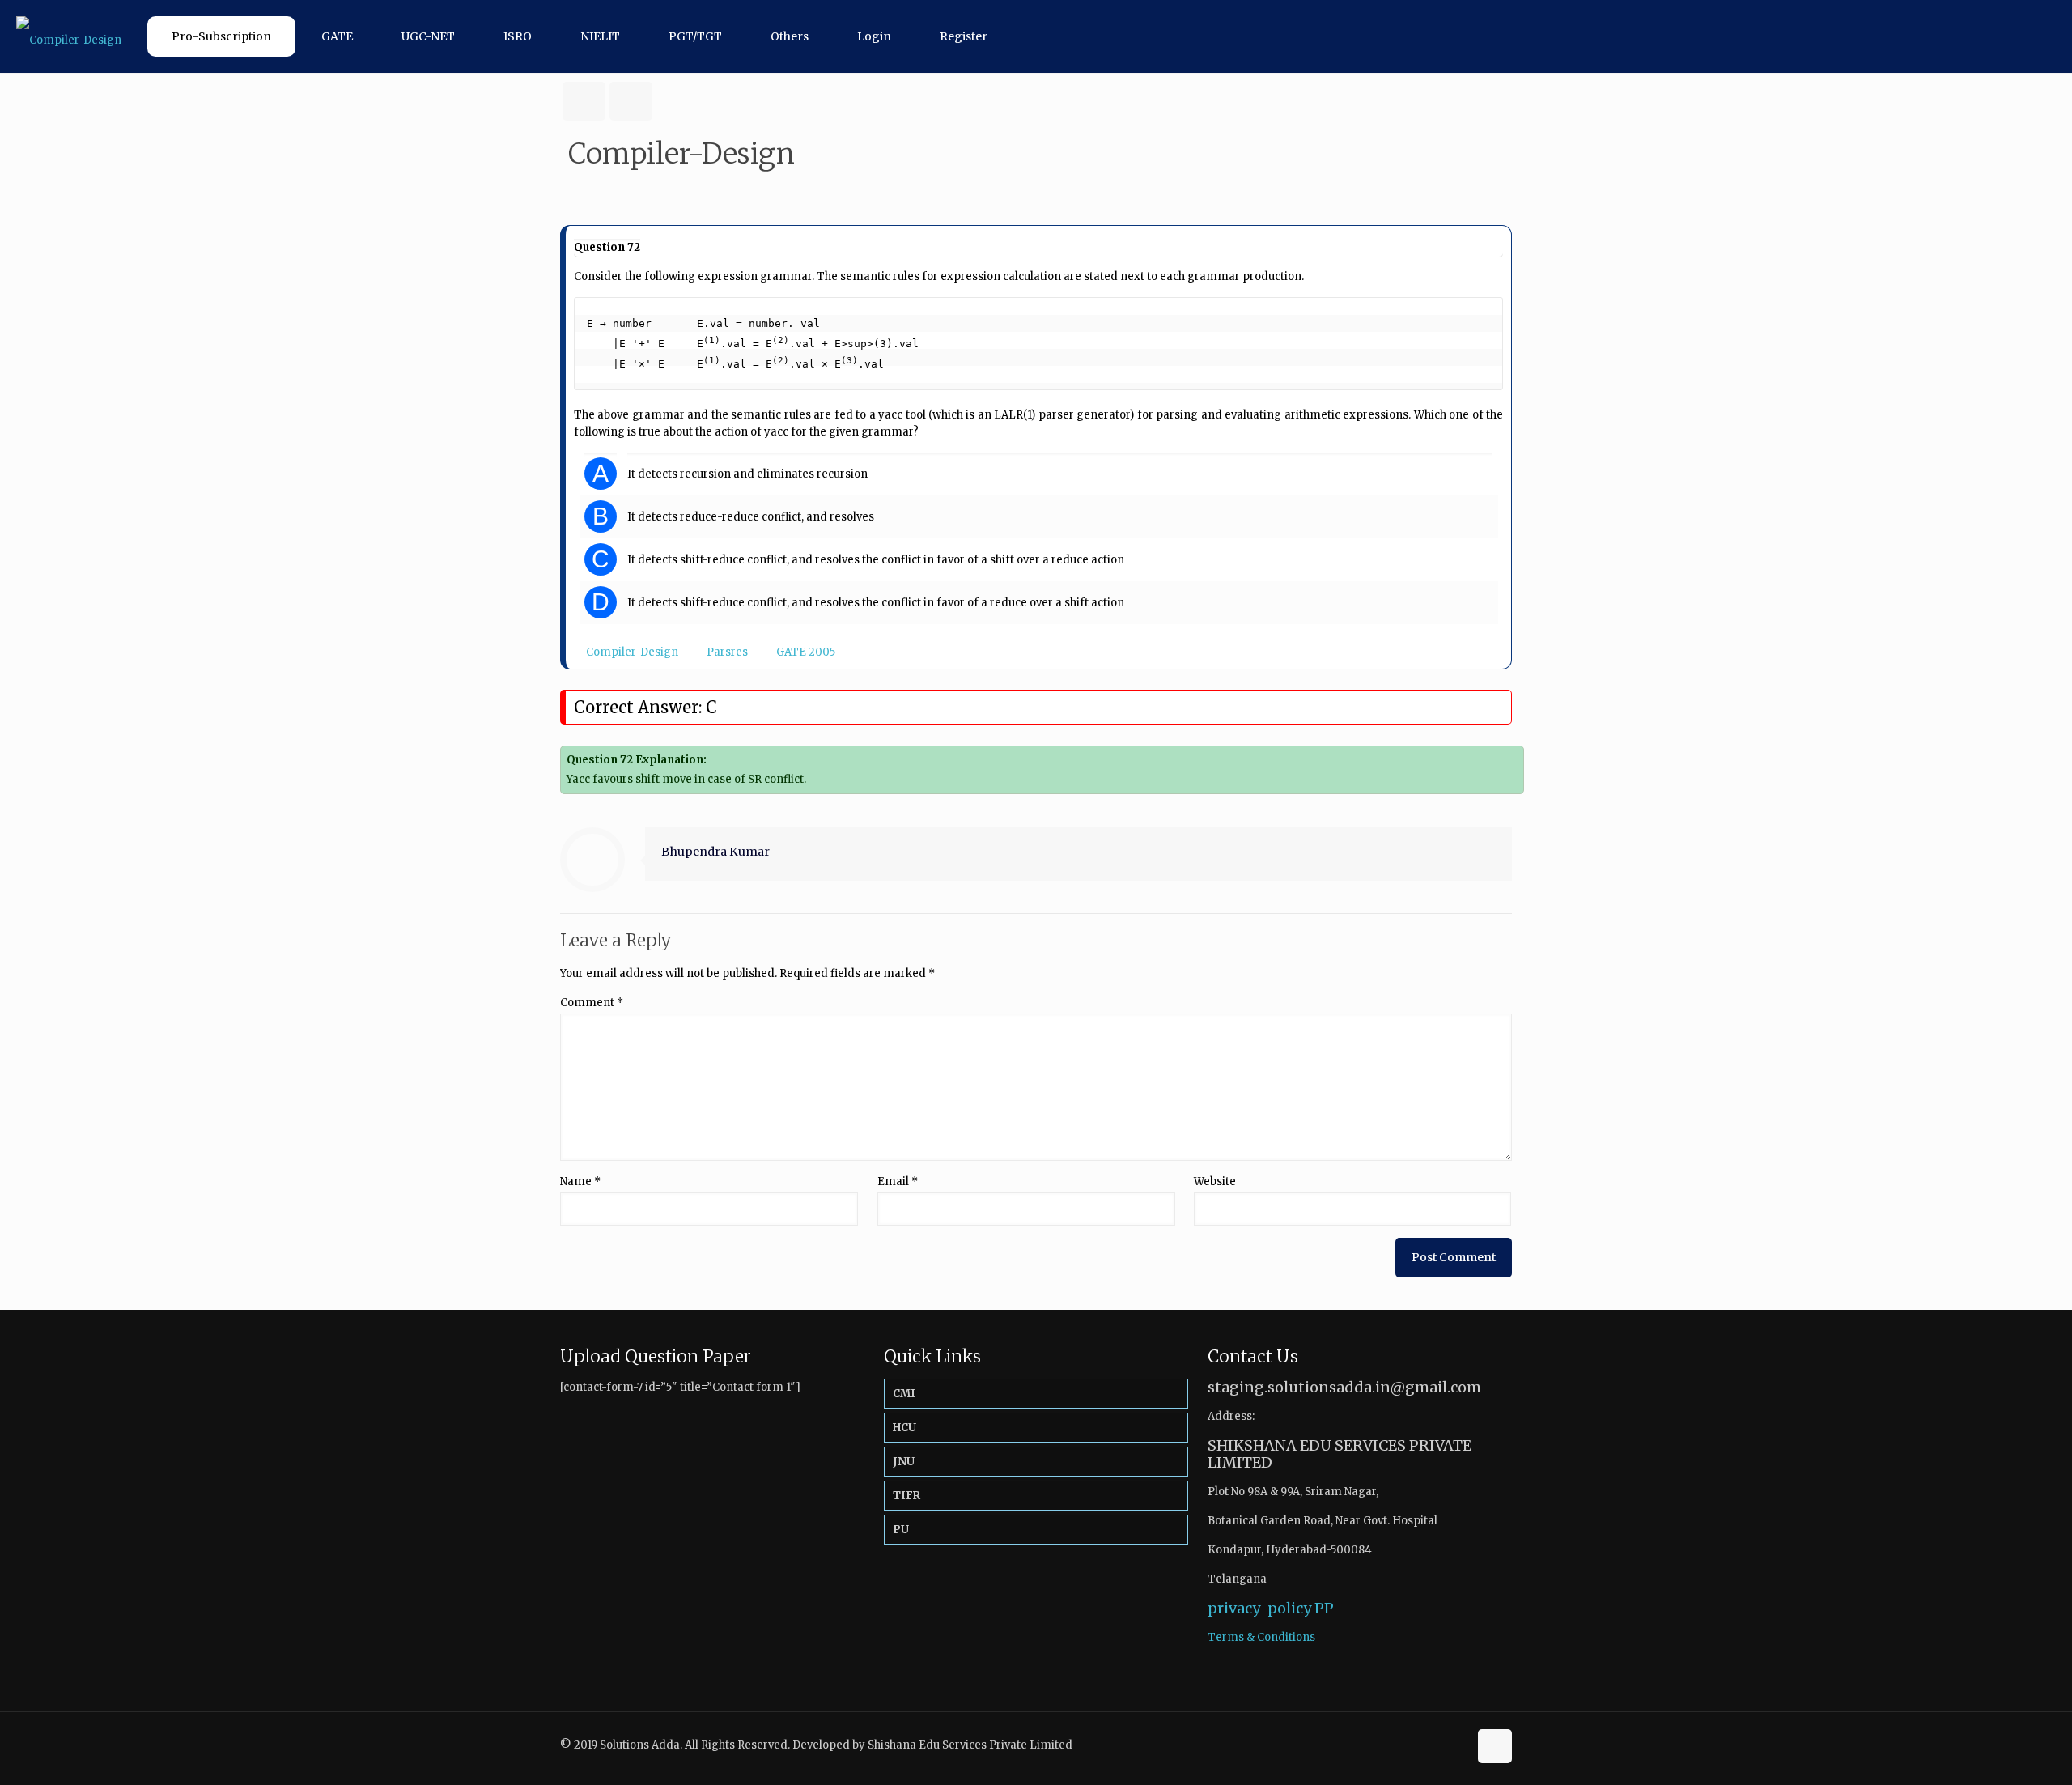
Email (898, 1181)
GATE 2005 (806, 652)
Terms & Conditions (1261, 1637)
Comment (592, 1003)
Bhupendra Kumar (715, 852)
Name (580, 1181)
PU (901, 1530)
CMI (904, 1394)
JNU (904, 1462)
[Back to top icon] (1495, 1746)
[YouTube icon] (1456, 1744)
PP (1324, 1608)
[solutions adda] (69, 36)
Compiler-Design (632, 652)
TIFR (906, 1496)
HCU (904, 1428)
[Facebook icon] (1439, 1744)
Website (1215, 1181)
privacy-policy (1259, 1608)
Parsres (727, 652)
